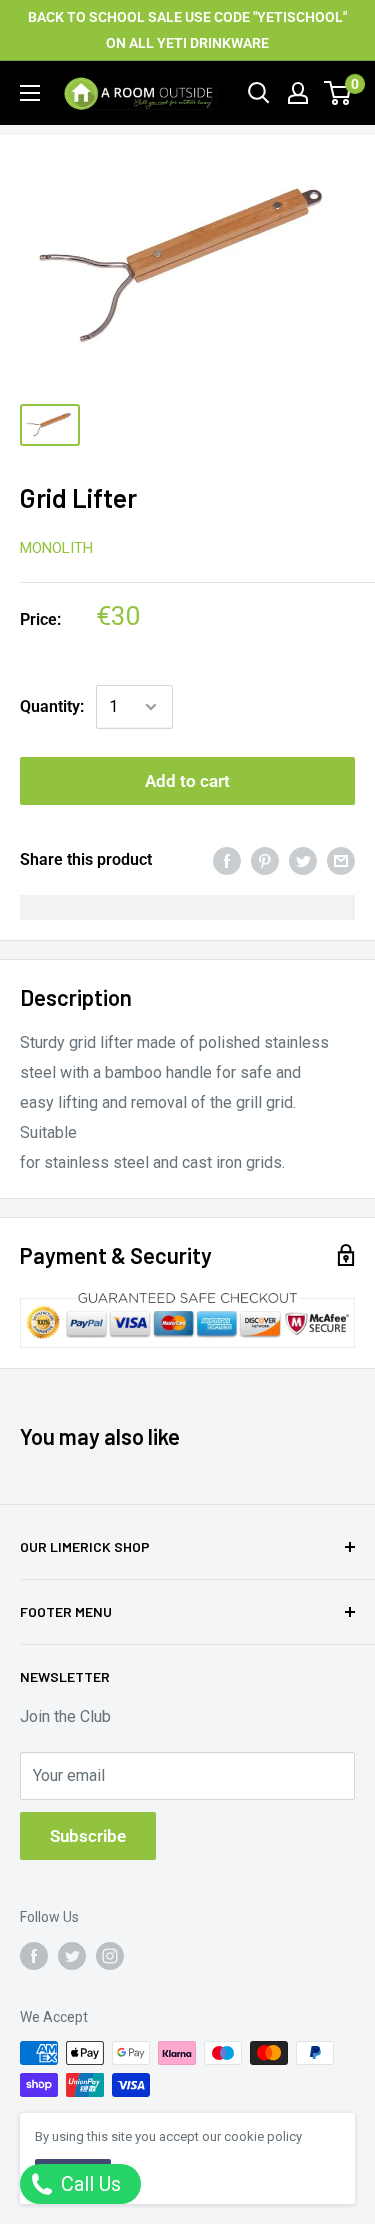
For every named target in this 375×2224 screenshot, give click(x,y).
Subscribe (88, 1836)
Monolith (56, 548)
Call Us (88, 2184)
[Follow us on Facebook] (34, 1955)
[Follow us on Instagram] (110, 1955)
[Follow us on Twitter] (72, 1955)
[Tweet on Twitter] (303, 860)
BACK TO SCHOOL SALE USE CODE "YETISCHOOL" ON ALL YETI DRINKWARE (187, 30)
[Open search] (259, 93)
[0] (338, 93)
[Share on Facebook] (227, 860)
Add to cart (187, 781)
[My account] (298, 93)
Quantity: (52, 706)
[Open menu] (30, 93)
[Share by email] (341, 860)
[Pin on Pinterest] (265, 860)
